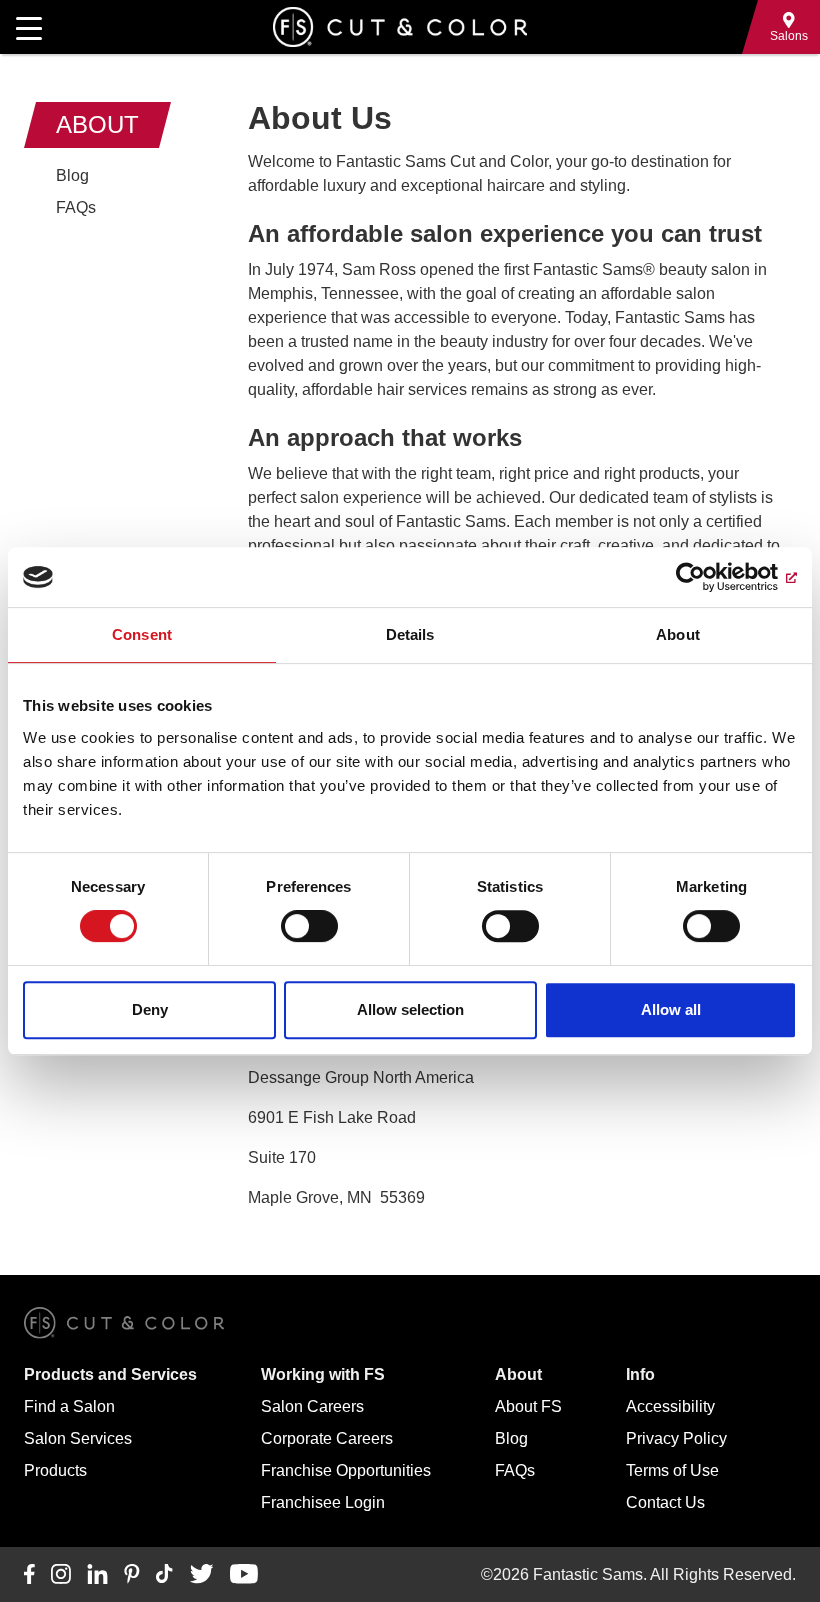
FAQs (76, 207)
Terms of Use (672, 1470)
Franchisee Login (323, 1502)
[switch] (309, 926)
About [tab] (678, 634)
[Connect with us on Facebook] (29, 1575)
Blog (72, 175)
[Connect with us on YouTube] (243, 1575)
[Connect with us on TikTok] (164, 1575)
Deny (150, 1009)
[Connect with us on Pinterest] (132, 1575)
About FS (528, 1406)
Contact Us (665, 1502)
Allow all (671, 1009)
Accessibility (670, 1406)
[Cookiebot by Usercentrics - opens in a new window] (709, 577)
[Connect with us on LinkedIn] (97, 1575)
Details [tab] (410, 634)
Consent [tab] (142, 634)
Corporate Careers (327, 1438)
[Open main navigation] (29, 27)
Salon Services (78, 1438)
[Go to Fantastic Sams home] (400, 27)
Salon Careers (312, 1406)
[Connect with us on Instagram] (61, 1575)
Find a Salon (69, 1406)
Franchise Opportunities (346, 1470)
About (97, 124)
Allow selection (410, 1009)
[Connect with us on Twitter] (201, 1575)
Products (55, 1470)
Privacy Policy (676, 1438)
